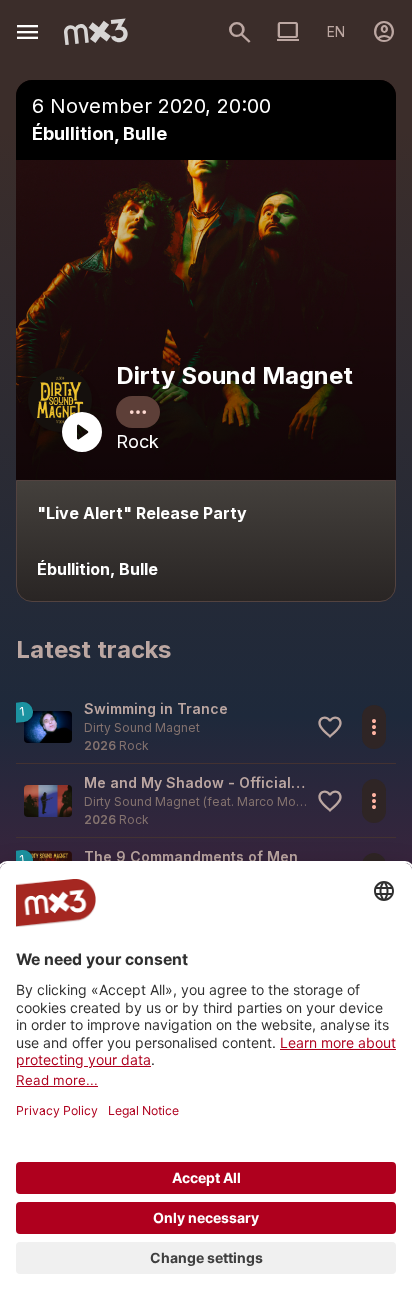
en (336, 31)
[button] (206, 726)
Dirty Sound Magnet (234, 375)
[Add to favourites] (330, 727)
